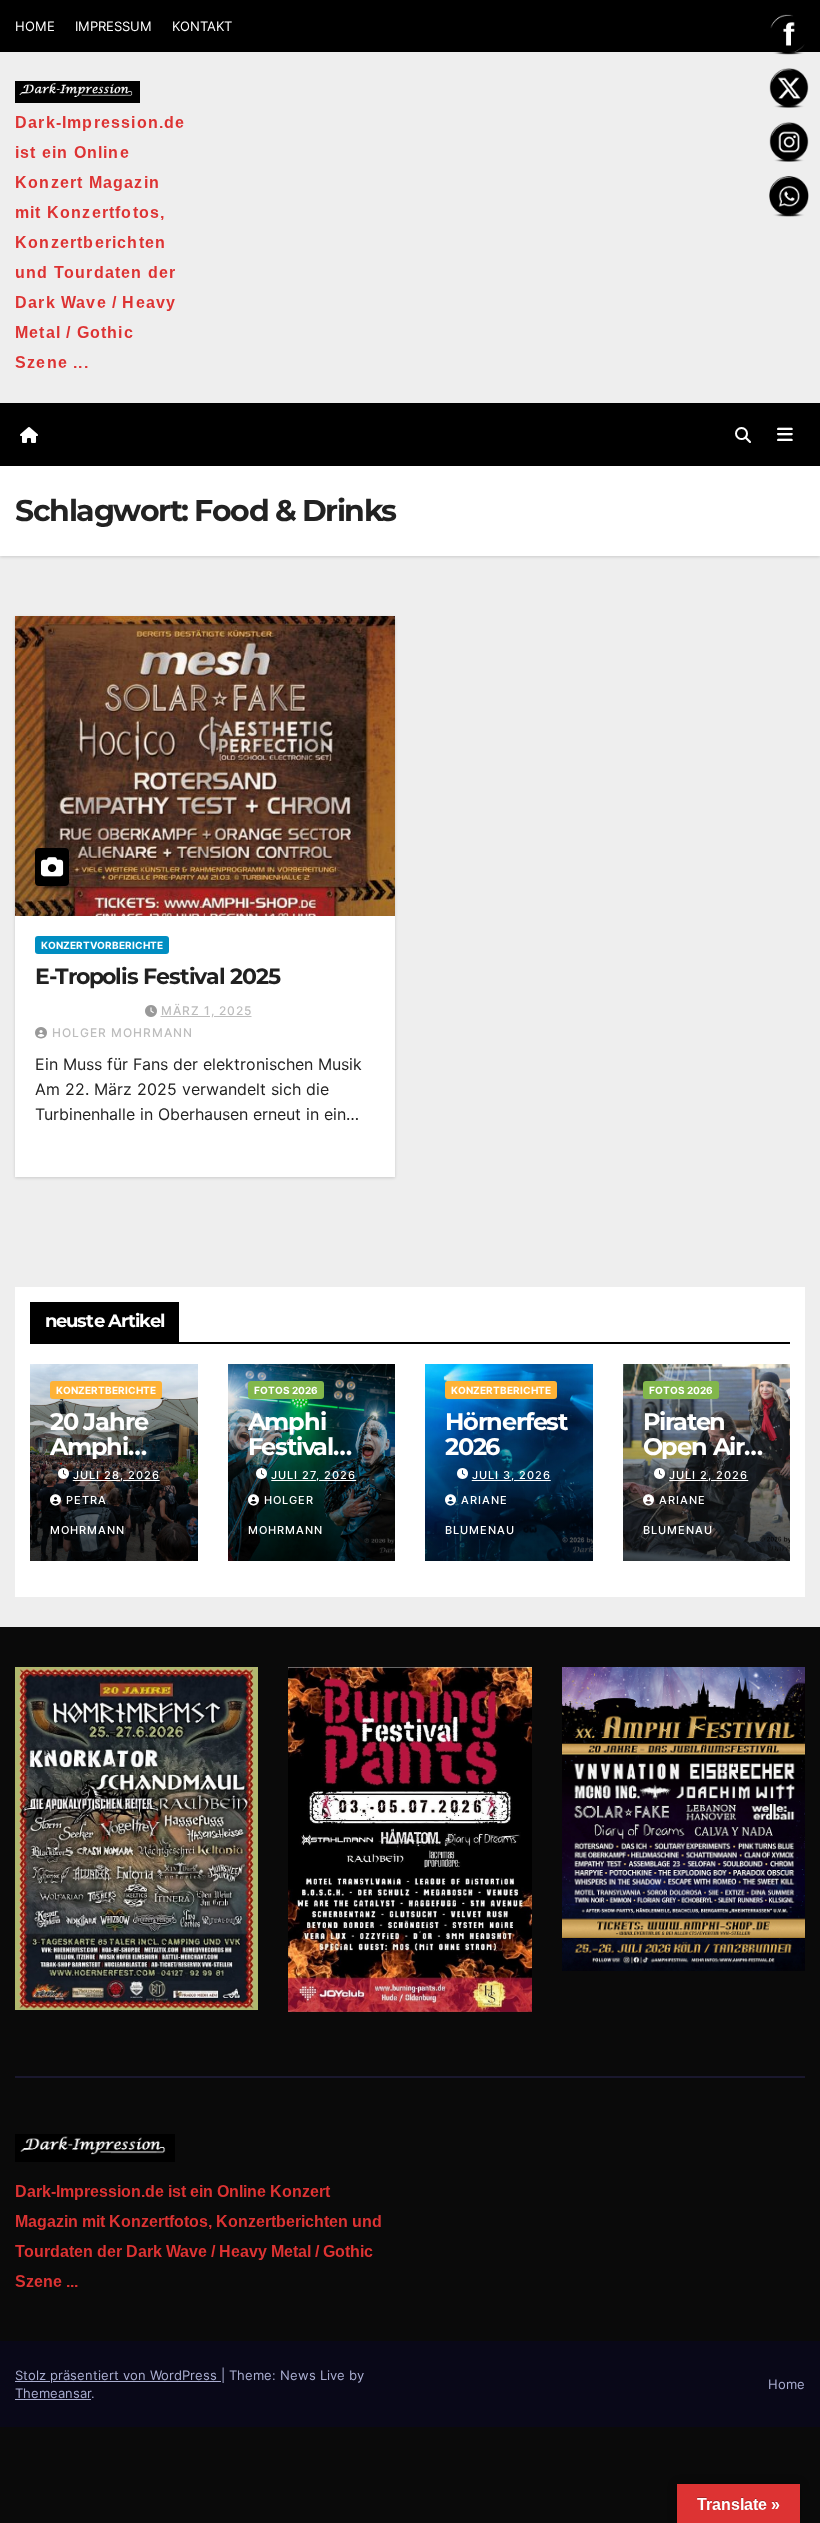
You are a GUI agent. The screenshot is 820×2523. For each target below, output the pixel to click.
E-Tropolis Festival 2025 (157, 976)
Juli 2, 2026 (708, 1475)
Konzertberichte (106, 1390)
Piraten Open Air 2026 (693, 1446)
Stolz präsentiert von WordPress (118, 2375)
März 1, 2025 (206, 1010)
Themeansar (53, 2393)
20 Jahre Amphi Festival (98, 1446)
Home (786, 2384)
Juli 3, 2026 (511, 1475)
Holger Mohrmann (122, 1032)
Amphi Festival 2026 (290, 1446)
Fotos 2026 (286, 1390)
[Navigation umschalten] (785, 434)
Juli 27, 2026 (313, 1475)
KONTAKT (202, 26)
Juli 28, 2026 (116, 1475)
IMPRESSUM (113, 26)
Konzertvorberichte (102, 945)
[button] (743, 435)
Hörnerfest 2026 (506, 1434)
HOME (35, 26)
